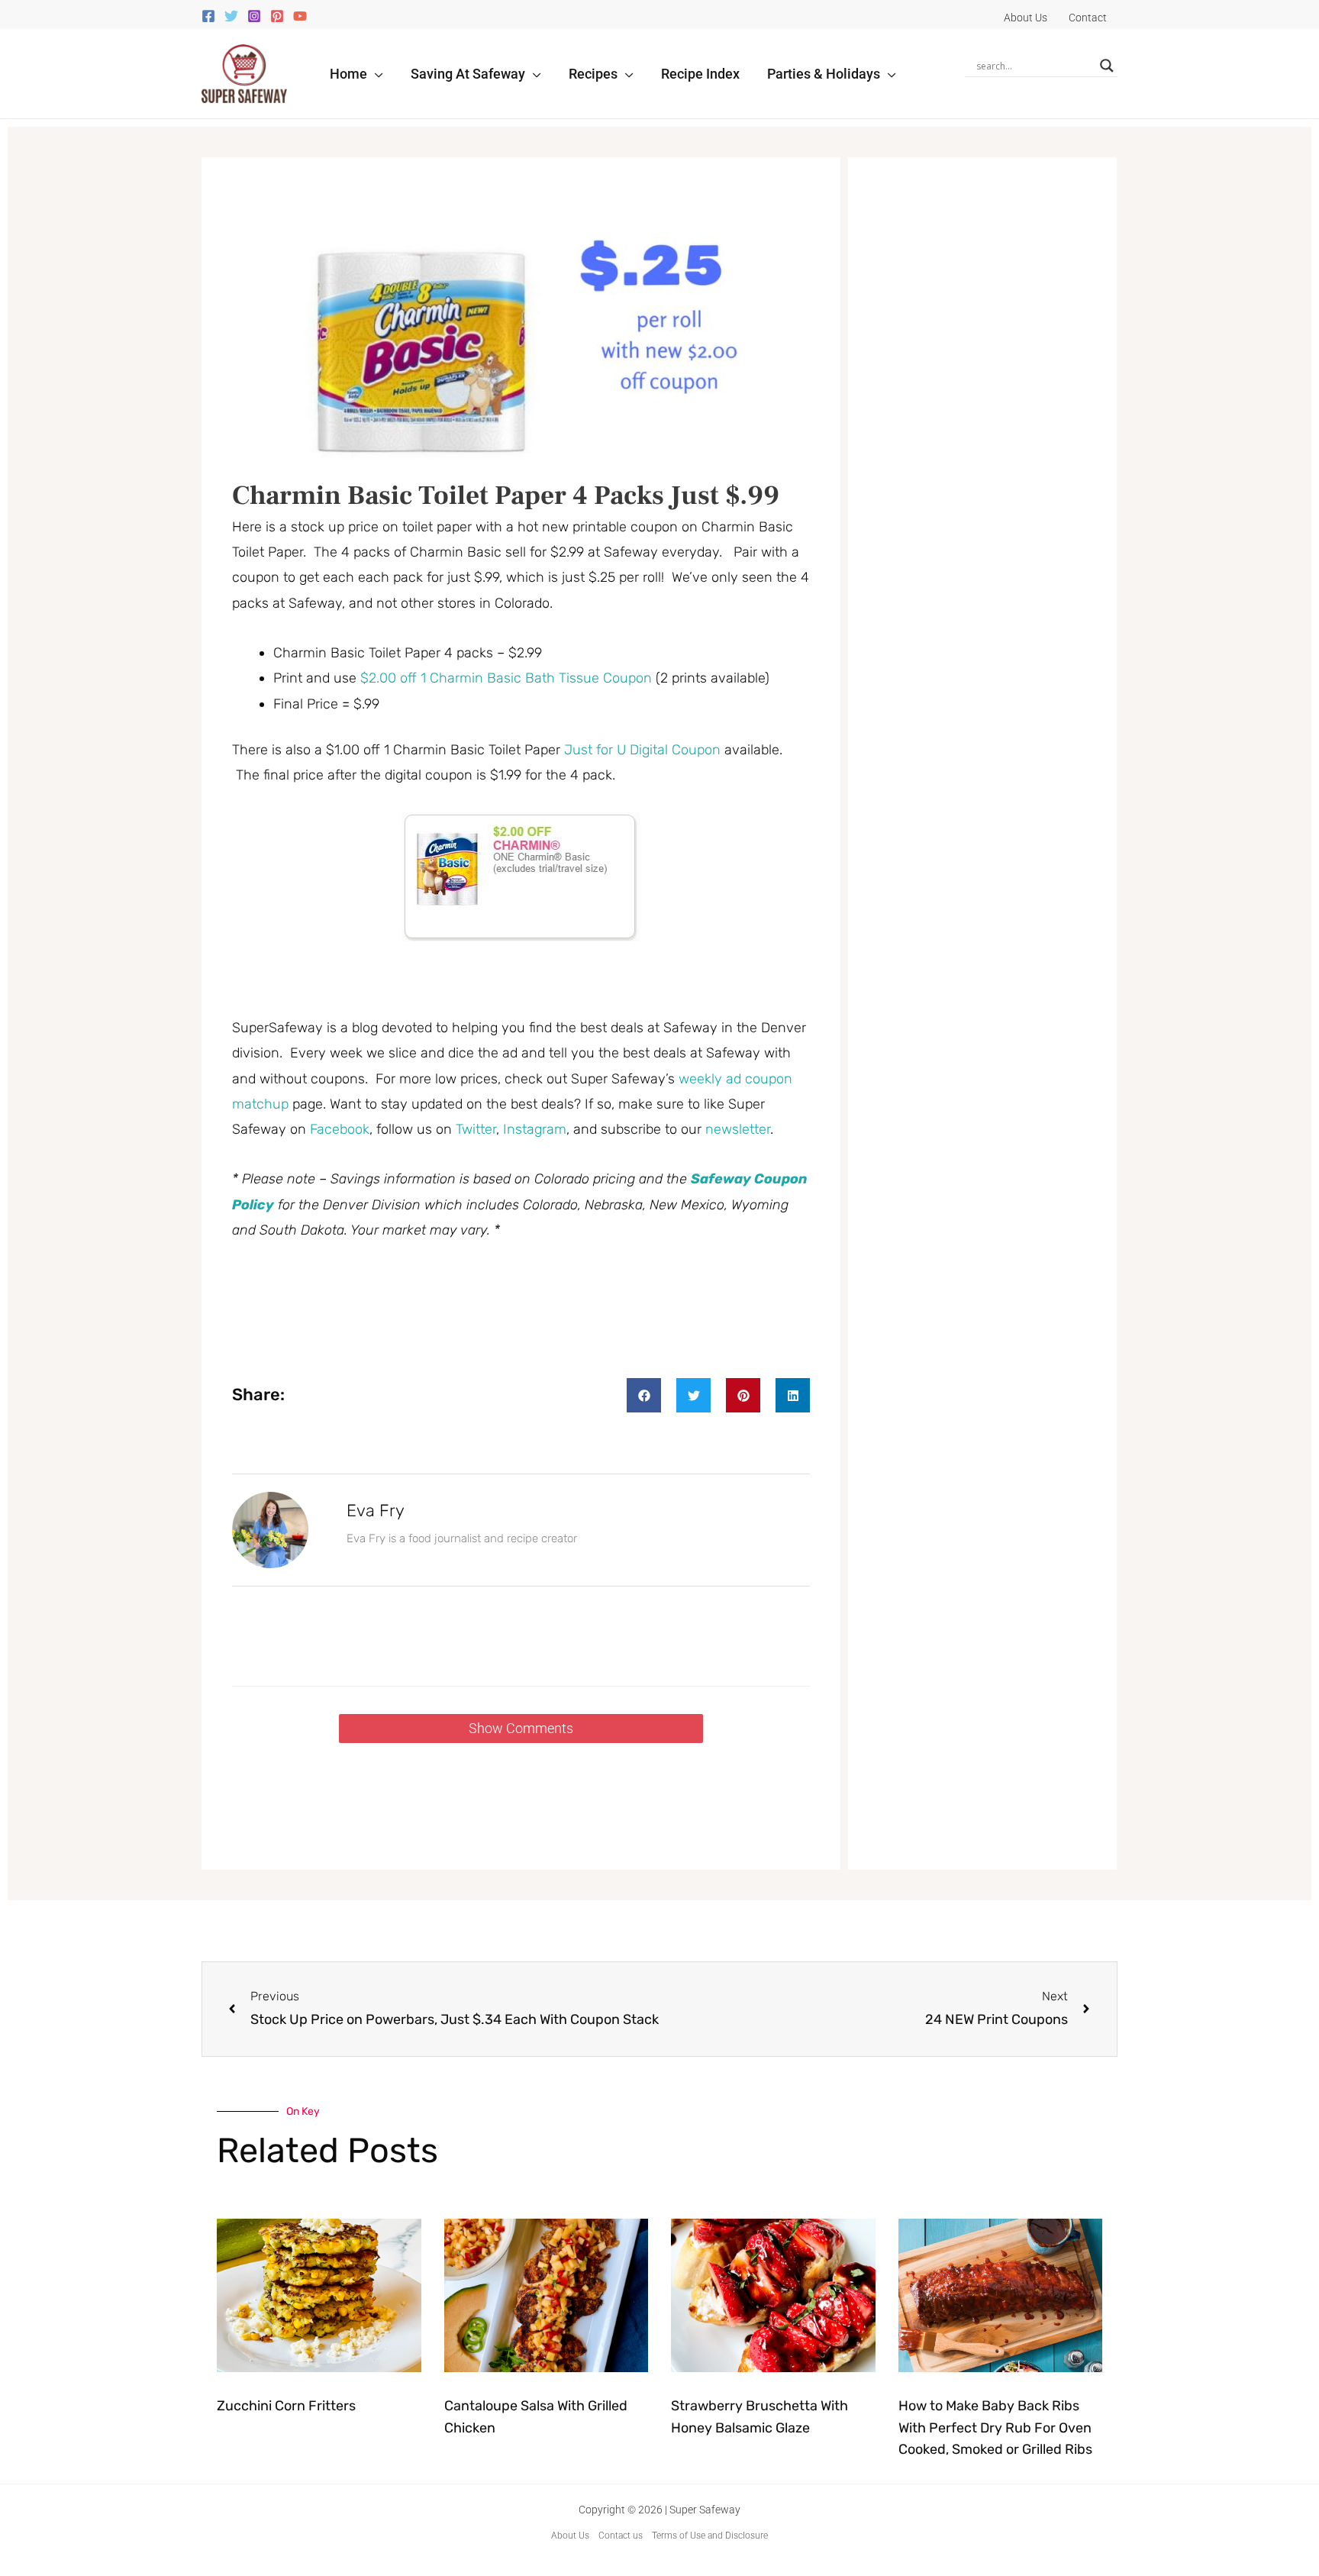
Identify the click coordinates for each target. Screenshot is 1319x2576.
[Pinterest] (277, 16)
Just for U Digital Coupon (642, 750)
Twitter (476, 1129)
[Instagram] (254, 16)
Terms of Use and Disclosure (710, 2536)
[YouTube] (300, 16)
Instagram (535, 1129)
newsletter (738, 1129)
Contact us (621, 2536)
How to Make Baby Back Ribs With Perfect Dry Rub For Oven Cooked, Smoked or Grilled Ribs (995, 2428)
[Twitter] (231, 16)
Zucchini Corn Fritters (286, 2406)
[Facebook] (208, 16)
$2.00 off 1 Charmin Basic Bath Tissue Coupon (506, 678)
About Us (570, 2536)
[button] (375, 74)
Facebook (340, 1129)
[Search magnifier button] (1107, 66)
